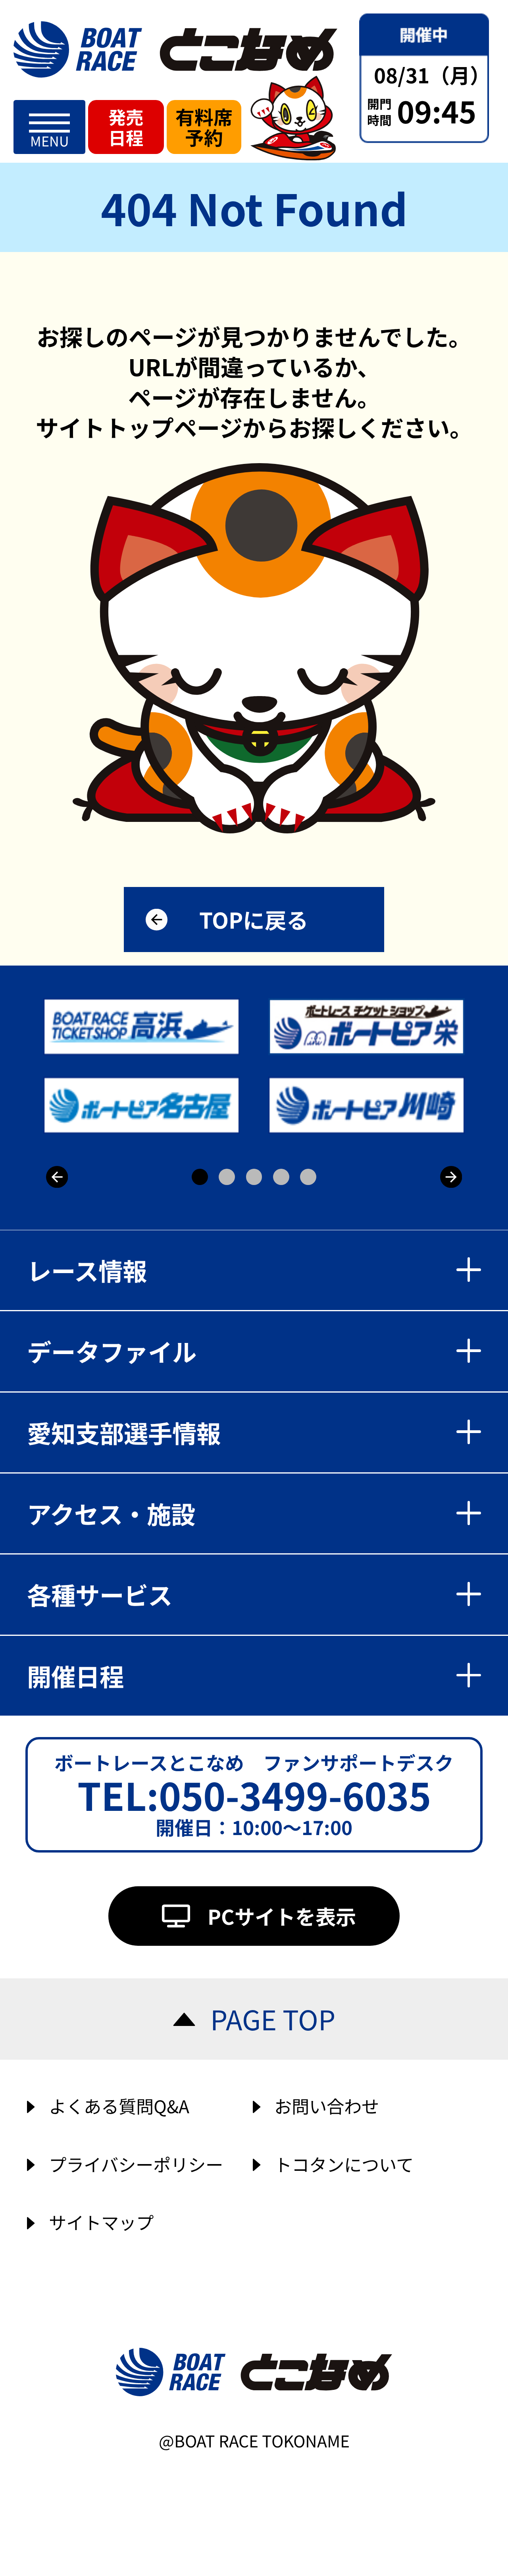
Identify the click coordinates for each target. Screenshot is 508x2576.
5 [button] (308, 1177)
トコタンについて (344, 2164)
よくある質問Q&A (119, 2106)
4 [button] (281, 1177)
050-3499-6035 (295, 1794)
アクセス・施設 (111, 1513)
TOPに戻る (254, 919)
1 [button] (200, 1177)
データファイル (112, 1351)
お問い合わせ (327, 2106)
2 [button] (227, 1177)
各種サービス (100, 1594)
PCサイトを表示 (282, 1916)
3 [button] (254, 1177)
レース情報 (87, 1270)
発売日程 (126, 127)
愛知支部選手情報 (124, 1432)
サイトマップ (101, 2222)
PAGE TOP (273, 2019)
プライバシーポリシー (136, 2164)
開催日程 (75, 1676)
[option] (256, 1066)
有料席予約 (204, 127)
